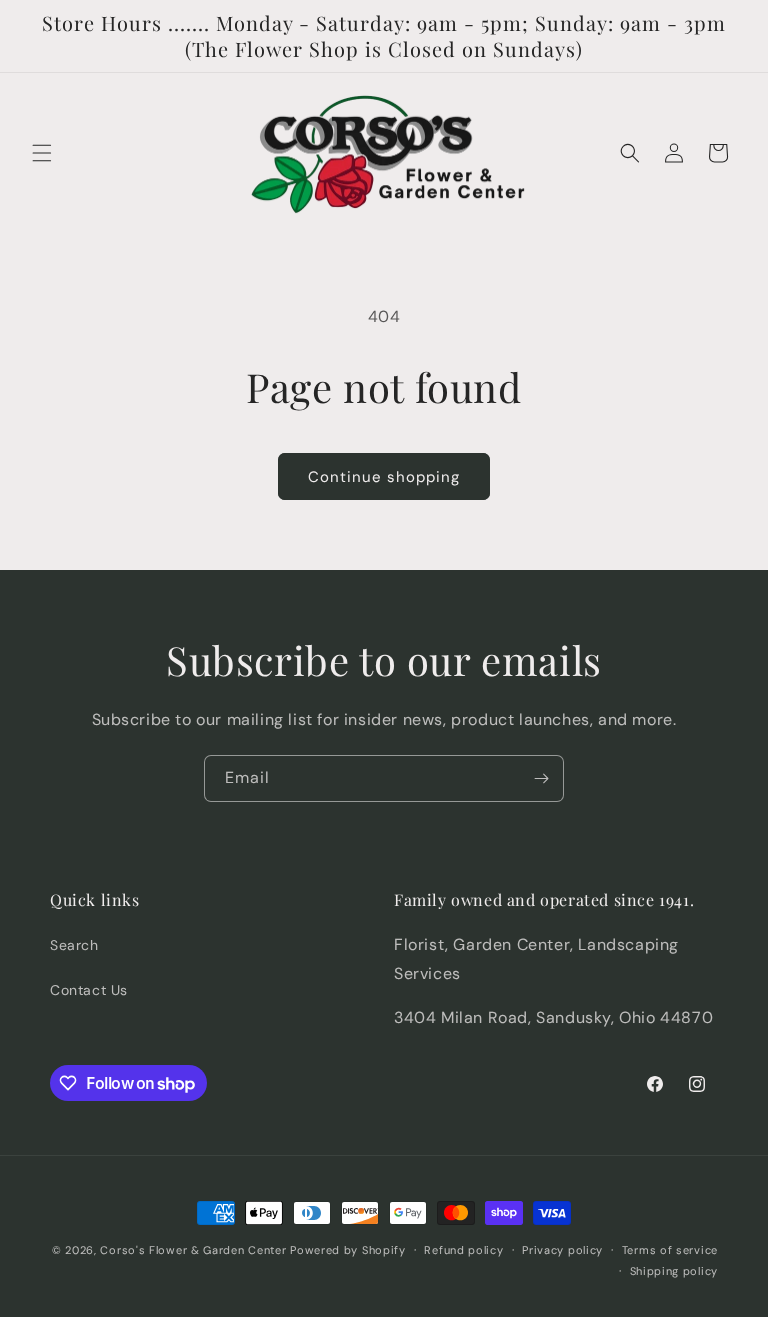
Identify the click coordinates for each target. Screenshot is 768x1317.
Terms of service (670, 1250)
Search (74, 945)
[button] (42, 153)
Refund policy (463, 1250)
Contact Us (89, 990)
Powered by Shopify (348, 1250)
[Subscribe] (541, 778)
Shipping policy (674, 1271)
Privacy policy (562, 1250)
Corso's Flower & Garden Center (193, 1250)
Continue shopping (384, 477)
